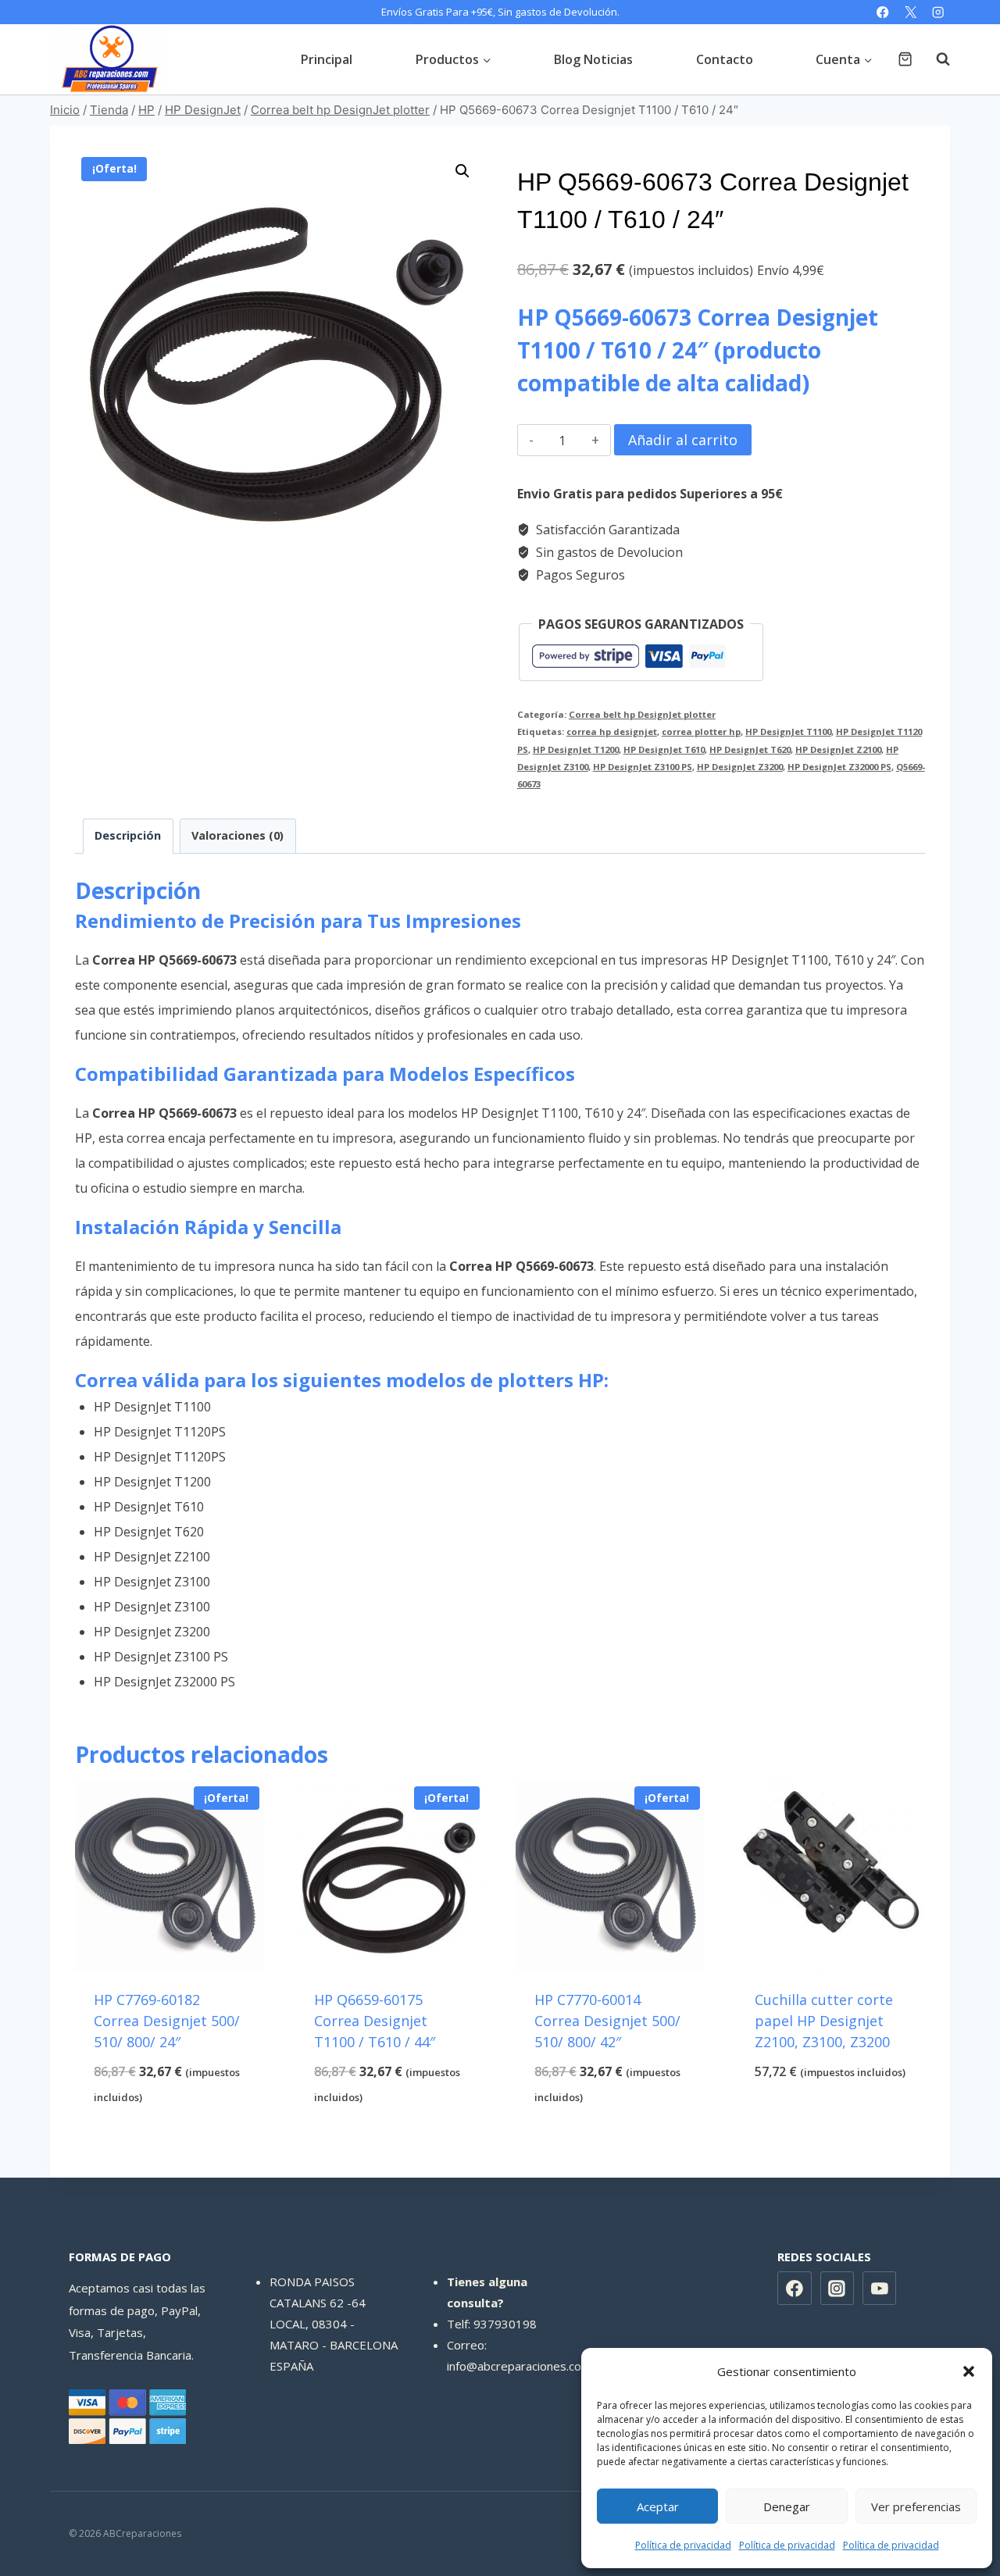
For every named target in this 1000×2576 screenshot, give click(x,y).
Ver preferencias (916, 2506)
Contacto (725, 59)
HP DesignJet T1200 (576, 749)
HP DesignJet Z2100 (838, 749)
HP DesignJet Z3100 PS (643, 767)
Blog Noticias (593, 59)
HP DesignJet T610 (664, 749)
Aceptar (658, 2506)
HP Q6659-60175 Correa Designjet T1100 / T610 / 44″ (375, 2021)
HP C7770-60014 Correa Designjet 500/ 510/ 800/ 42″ (607, 2021)
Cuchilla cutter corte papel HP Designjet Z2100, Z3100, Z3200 (824, 2021)
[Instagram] (938, 12)
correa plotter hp (701, 731)
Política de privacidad (683, 2545)
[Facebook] (883, 12)
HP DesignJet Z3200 (740, 767)
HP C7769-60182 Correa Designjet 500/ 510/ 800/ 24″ (167, 2021)
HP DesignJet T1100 (788, 731)
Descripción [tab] (128, 835)
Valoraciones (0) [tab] (237, 835)
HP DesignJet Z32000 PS (839, 767)
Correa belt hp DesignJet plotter (642, 714)
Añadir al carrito (683, 440)
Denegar (787, 2506)
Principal (327, 59)
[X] (911, 12)
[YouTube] (880, 2289)
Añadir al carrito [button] (830, 2123)
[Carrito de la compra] (905, 59)
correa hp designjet (612, 731)
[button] (969, 2371)
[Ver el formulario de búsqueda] (935, 59)
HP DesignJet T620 (750, 749)
